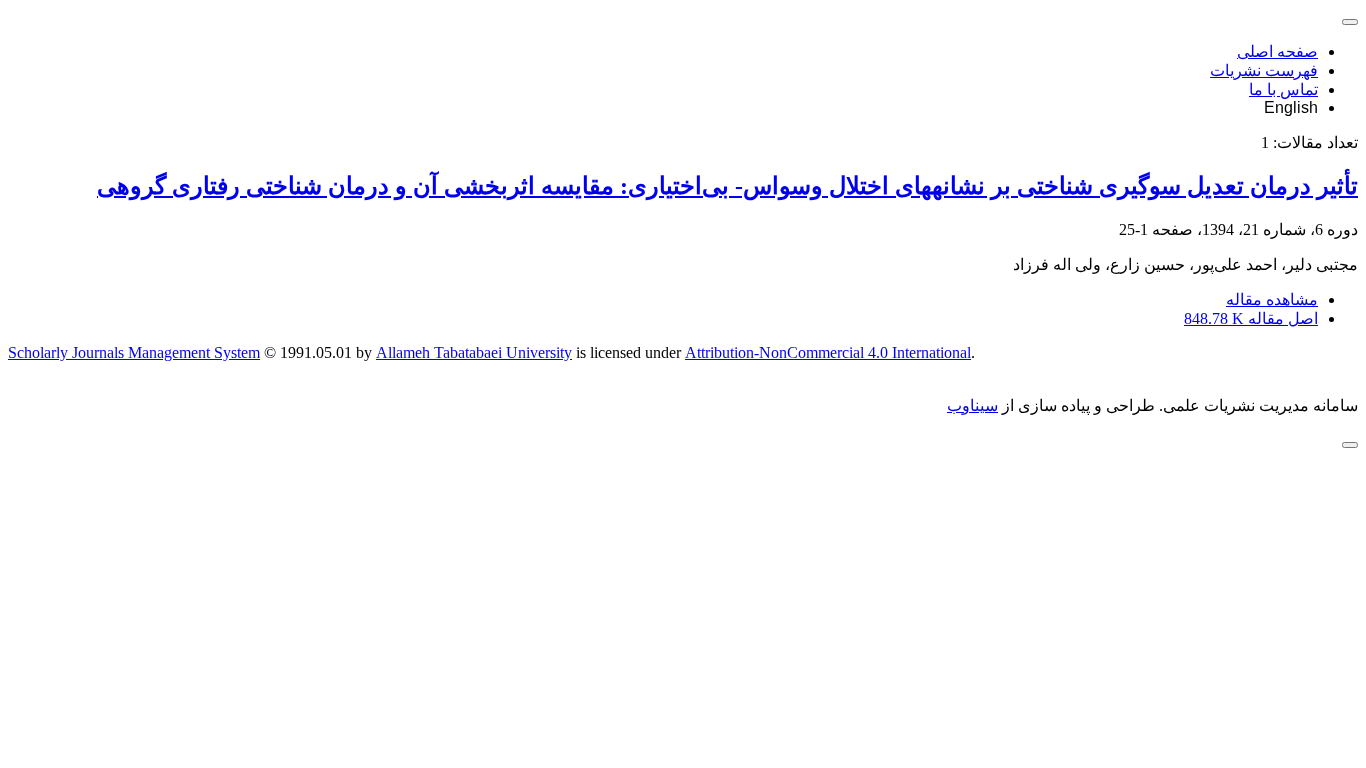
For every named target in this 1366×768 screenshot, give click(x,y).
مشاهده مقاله (1272, 299)
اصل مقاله (1251, 318)
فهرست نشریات (1264, 70)
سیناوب (972, 405)
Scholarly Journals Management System (134, 352)
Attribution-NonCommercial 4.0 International (828, 352)
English (1291, 107)
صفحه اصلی (1277, 51)
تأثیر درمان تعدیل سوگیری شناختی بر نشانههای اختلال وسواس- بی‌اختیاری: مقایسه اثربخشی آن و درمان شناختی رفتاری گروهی (727, 186)
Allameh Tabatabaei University (474, 352)
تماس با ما (1283, 89)
